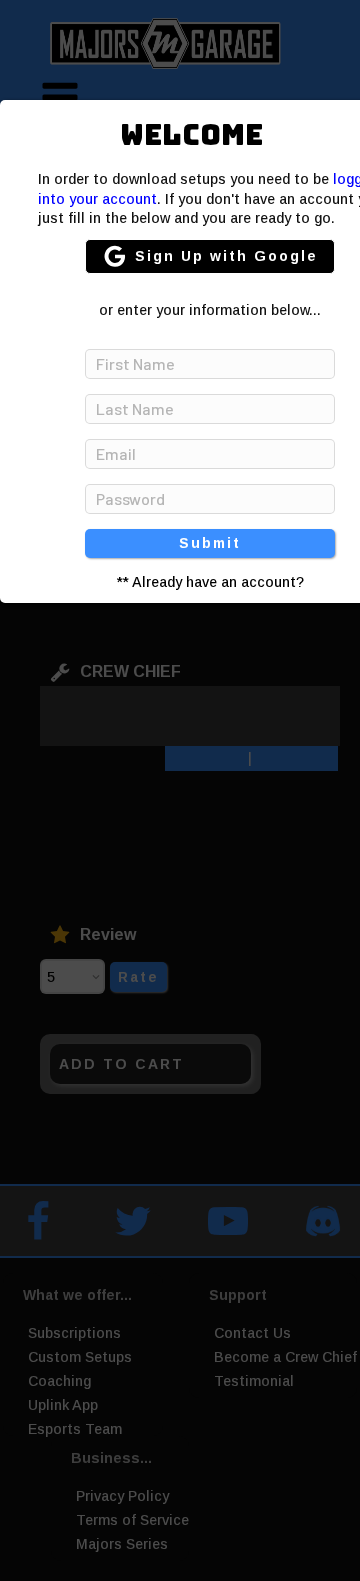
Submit (210, 543)
